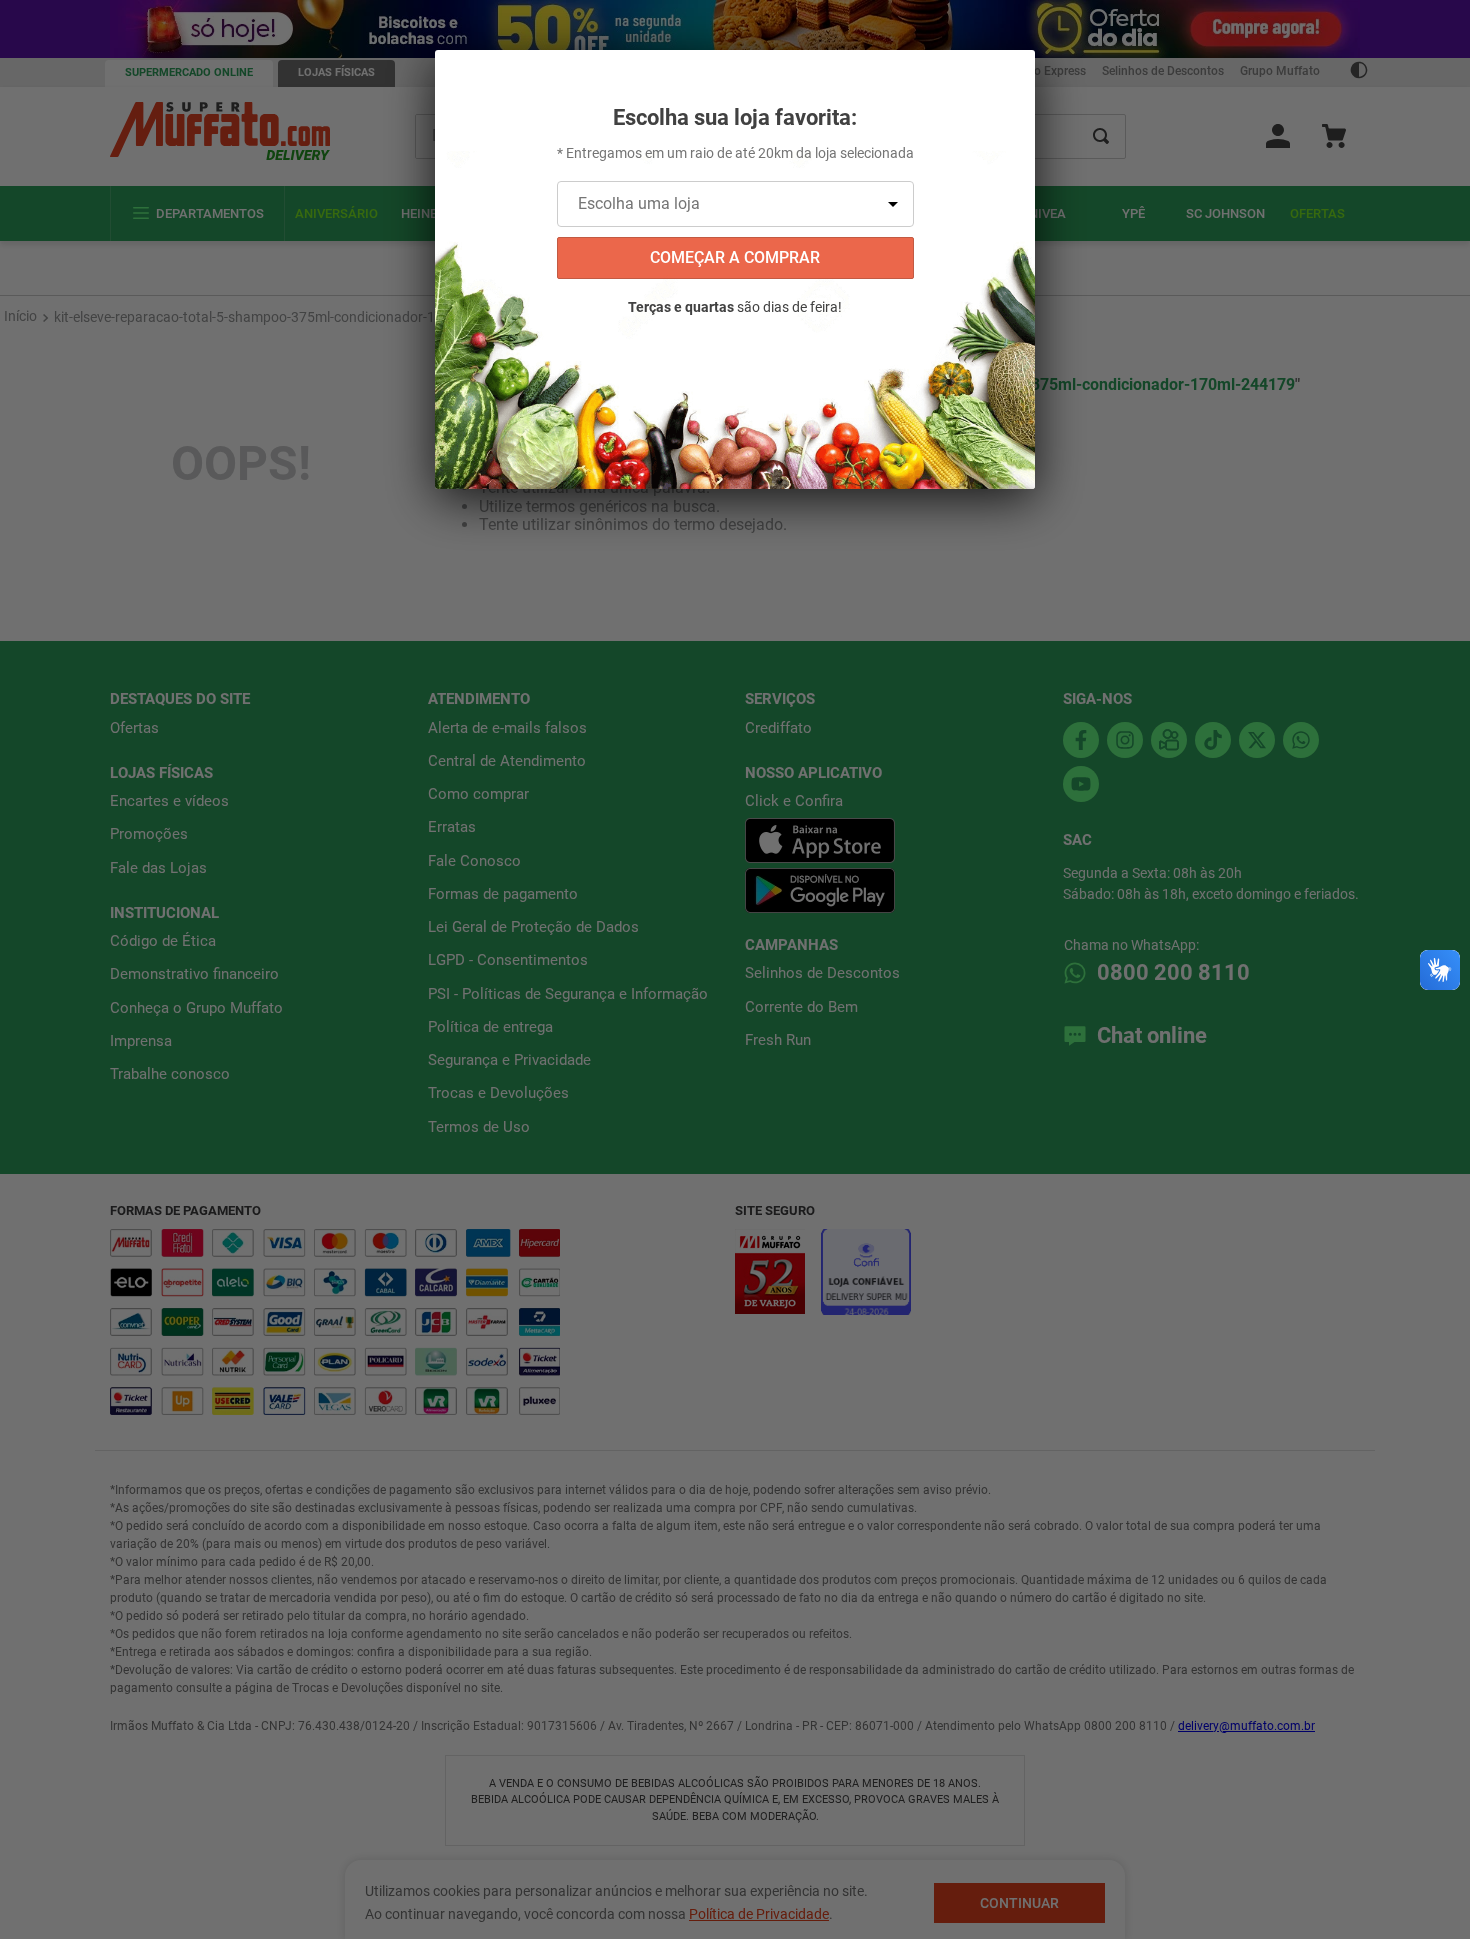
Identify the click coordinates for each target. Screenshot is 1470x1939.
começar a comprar (735, 257)
